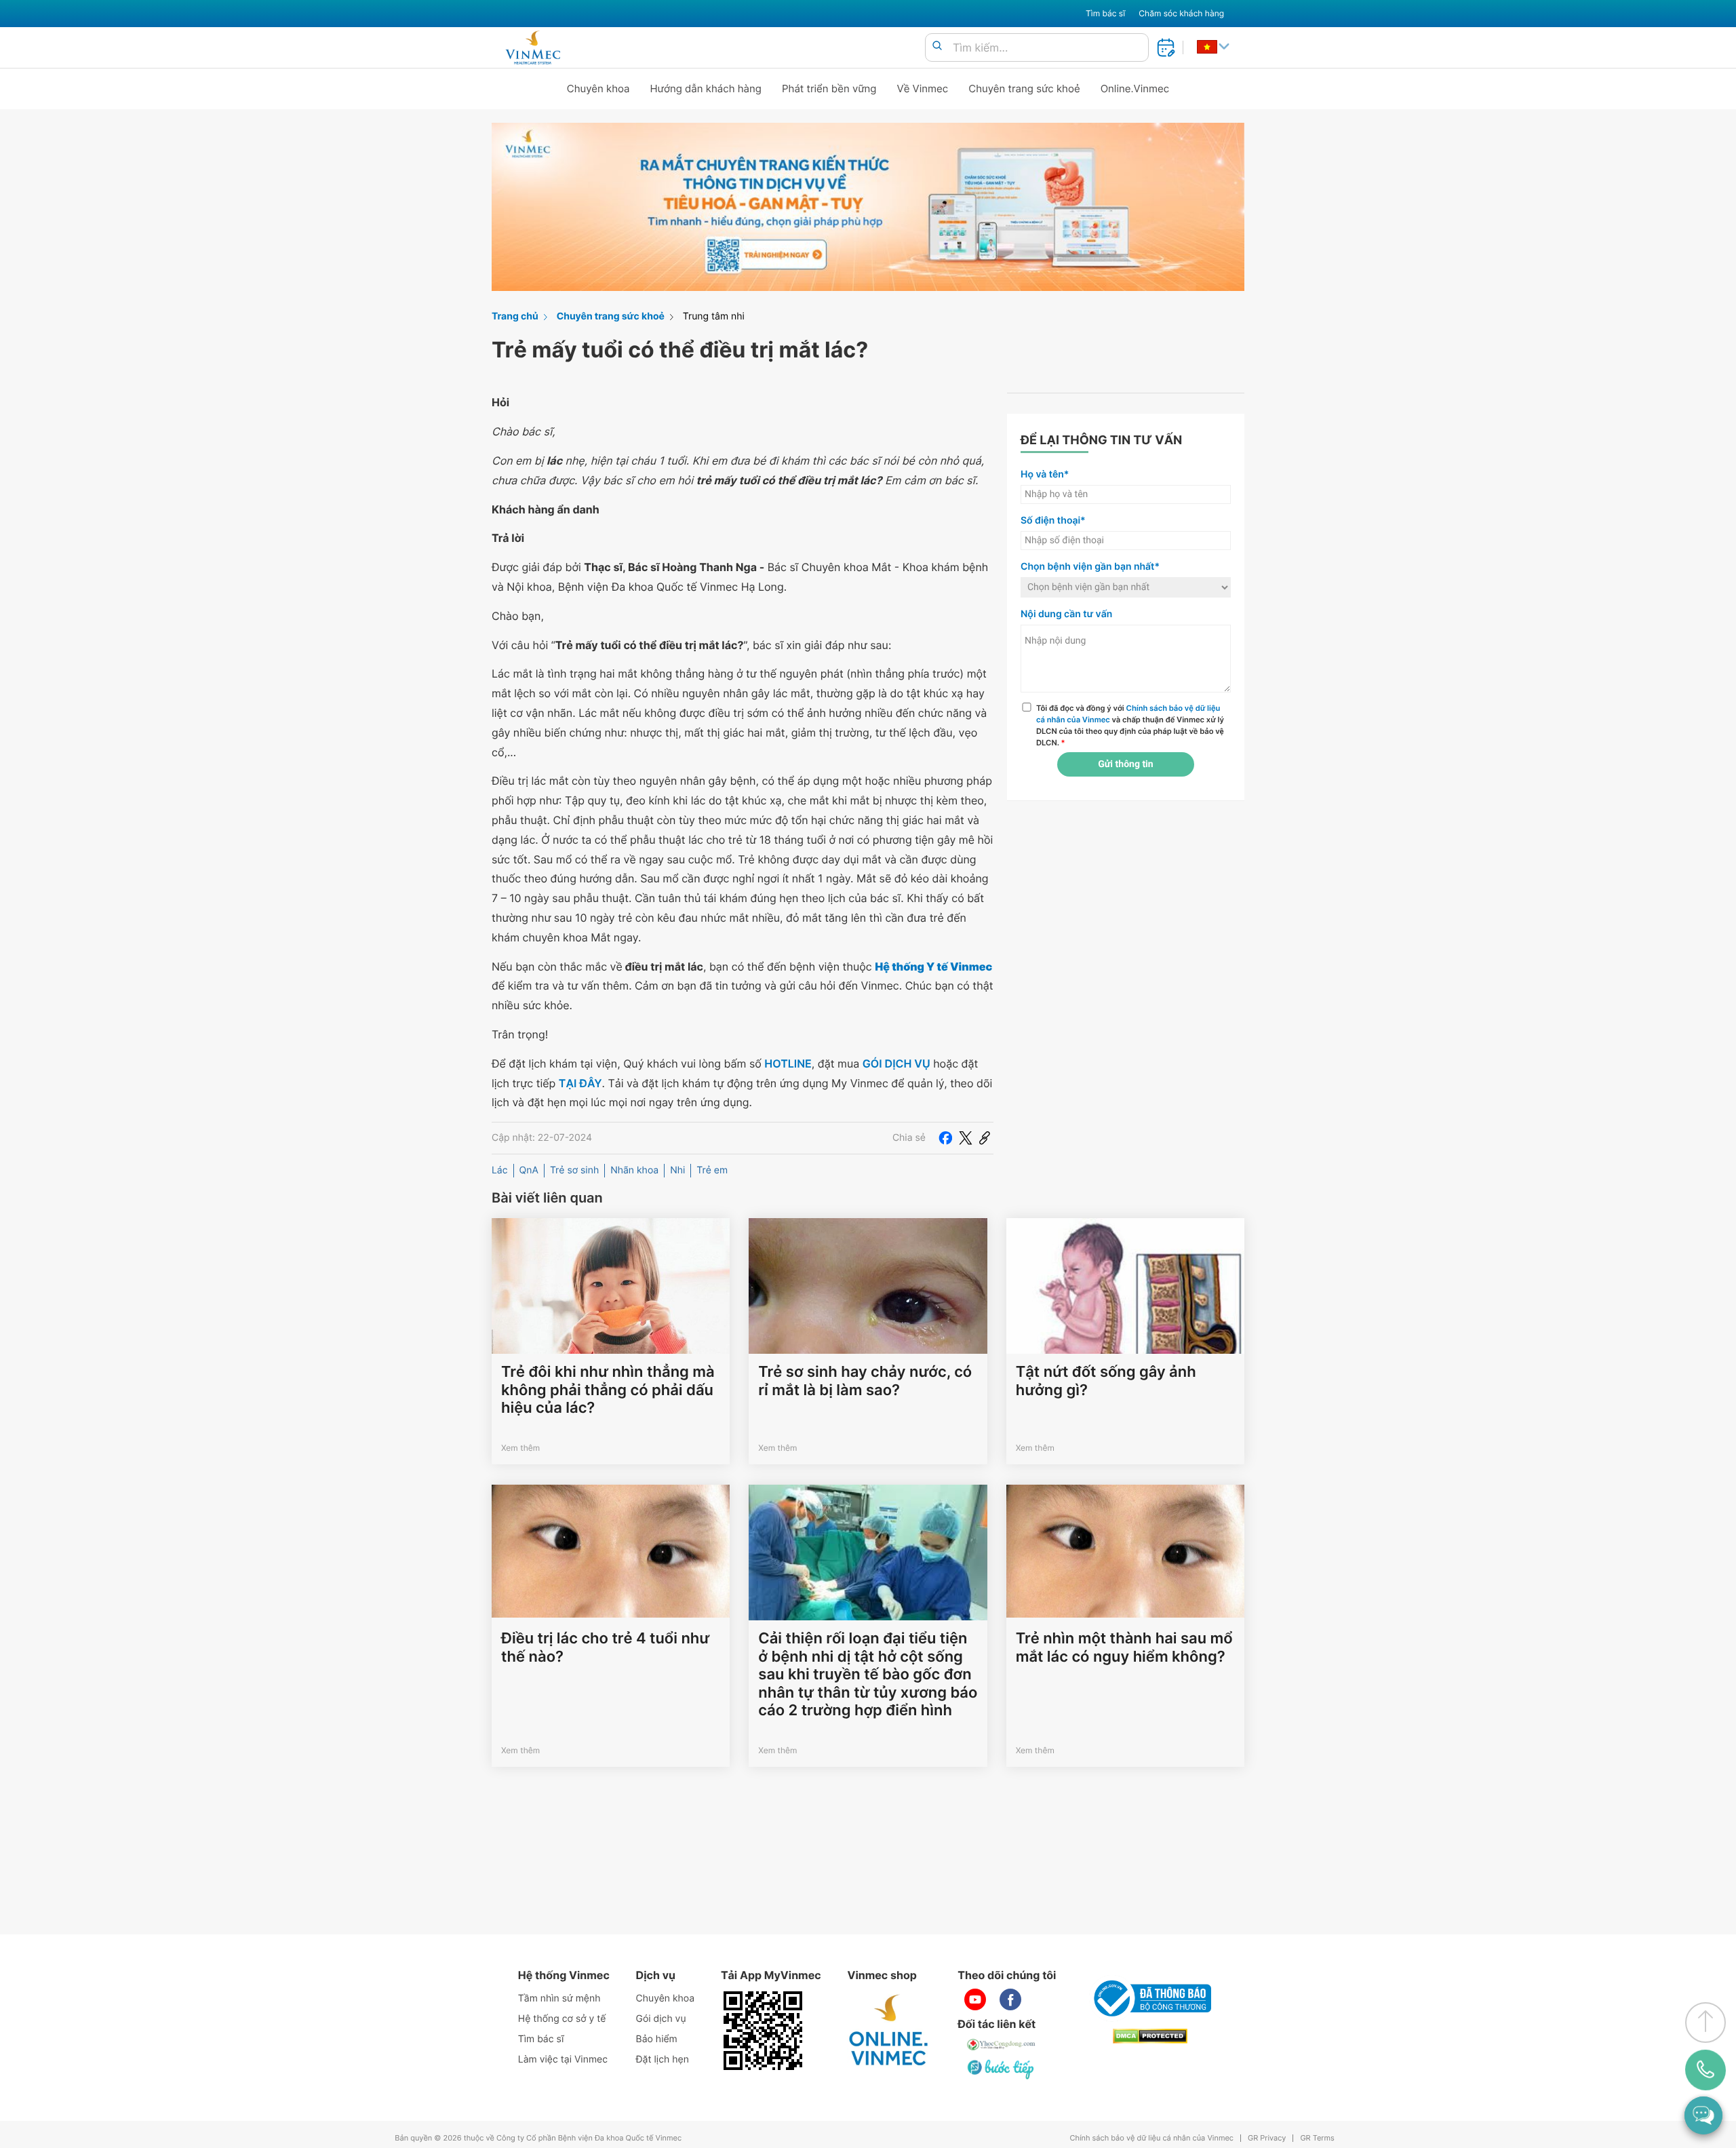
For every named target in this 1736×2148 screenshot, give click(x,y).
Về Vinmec (923, 89)
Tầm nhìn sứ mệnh (559, 1998)
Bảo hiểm (657, 2039)
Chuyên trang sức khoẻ (1024, 89)
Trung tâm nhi (714, 316)
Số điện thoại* (1053, 521)
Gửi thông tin (1125, 764)
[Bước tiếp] (1002, 2069)
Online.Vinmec (1135, 89)
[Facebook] (945, 1138)
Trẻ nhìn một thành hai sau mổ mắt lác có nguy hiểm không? (1124, 1647)
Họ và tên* (1045, 474)
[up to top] (1705, 2023)
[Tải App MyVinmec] (763, 2031)
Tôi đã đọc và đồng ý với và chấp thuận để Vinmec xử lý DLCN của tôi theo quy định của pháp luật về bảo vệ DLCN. (1130, 725)
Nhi (677, 1170)
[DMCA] (1150, 2036)
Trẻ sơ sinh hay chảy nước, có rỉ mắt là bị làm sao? (865, 1381)
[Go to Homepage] (533, 47)
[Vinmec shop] (889, 2031)
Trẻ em (712, 1170)
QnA (529, 1170)
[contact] (1706, 2070)
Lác (500, 1170)
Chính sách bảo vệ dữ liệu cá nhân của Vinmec (1151, 2138)
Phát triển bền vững (829, 89)
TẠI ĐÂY (580, 1083)
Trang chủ (515, 316)
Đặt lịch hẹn (663, 2059)
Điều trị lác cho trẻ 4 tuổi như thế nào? (605, 1647)
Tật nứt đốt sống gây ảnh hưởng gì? (1106, 1381)
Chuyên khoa (598, 89)
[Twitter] (966, 1138)
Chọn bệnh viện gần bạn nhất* (1090, 567)
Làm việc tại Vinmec (563, 2059)
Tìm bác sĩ (1105, 13)
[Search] (937, 46)
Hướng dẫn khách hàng (706, 89)
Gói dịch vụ (661, 2019)
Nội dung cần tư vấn (1066, 614)
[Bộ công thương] (1150, 1998)
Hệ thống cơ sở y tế (562, 2019)
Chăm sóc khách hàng (1181, 13)
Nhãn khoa (634, 1170)
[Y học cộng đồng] (1002, 2044)
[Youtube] (975, 1999)
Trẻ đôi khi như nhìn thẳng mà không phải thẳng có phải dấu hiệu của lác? (608, 1390)
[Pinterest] (985, 1138)
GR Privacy (1267, 2138)
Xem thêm (520, 1448)
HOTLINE (788, 1063)
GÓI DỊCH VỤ (896, 1063)
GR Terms (1317, 2138)
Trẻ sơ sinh (574, 1170)
